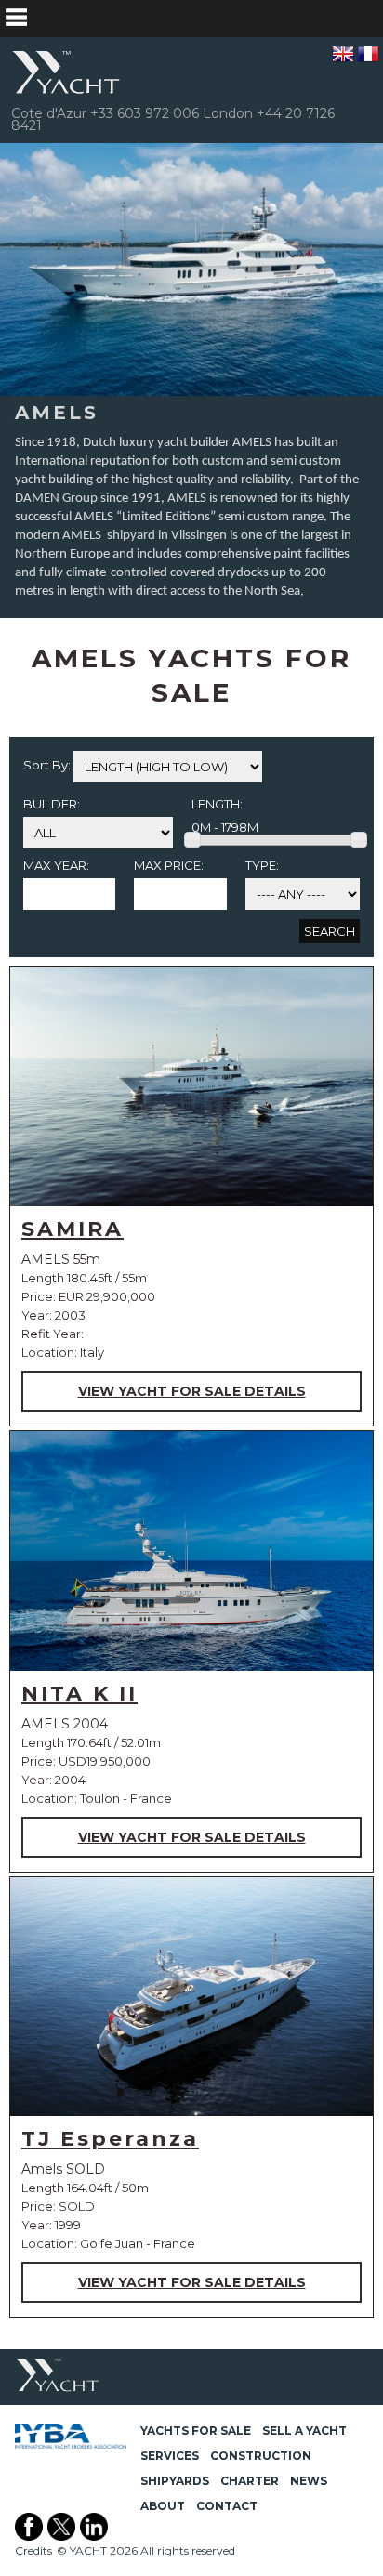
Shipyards (175, 2481)
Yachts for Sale (196, 2431)
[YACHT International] (67, 72)
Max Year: (56, 865)
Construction (261, 2456)
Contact (227, 2506)
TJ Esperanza (110, 2139)
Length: (217, 804)
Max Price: (169, 865)
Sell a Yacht (304, 2431)
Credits (33, 2550)
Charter (250, 2481)
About (163, 2506)
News (309, 2481)
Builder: (52, 804)
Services (170, 2456)
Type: (262, 865)
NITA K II (79, 1694)
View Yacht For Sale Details (192, 1391)
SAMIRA (73, 1229)
